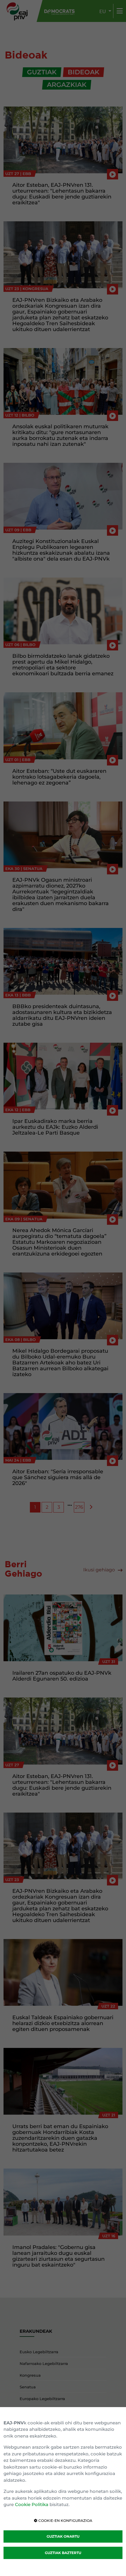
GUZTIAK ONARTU (63, 2536)
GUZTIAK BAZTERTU (63, 2553)
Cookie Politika (32, 2504)
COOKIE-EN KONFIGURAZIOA (65, 2521)
